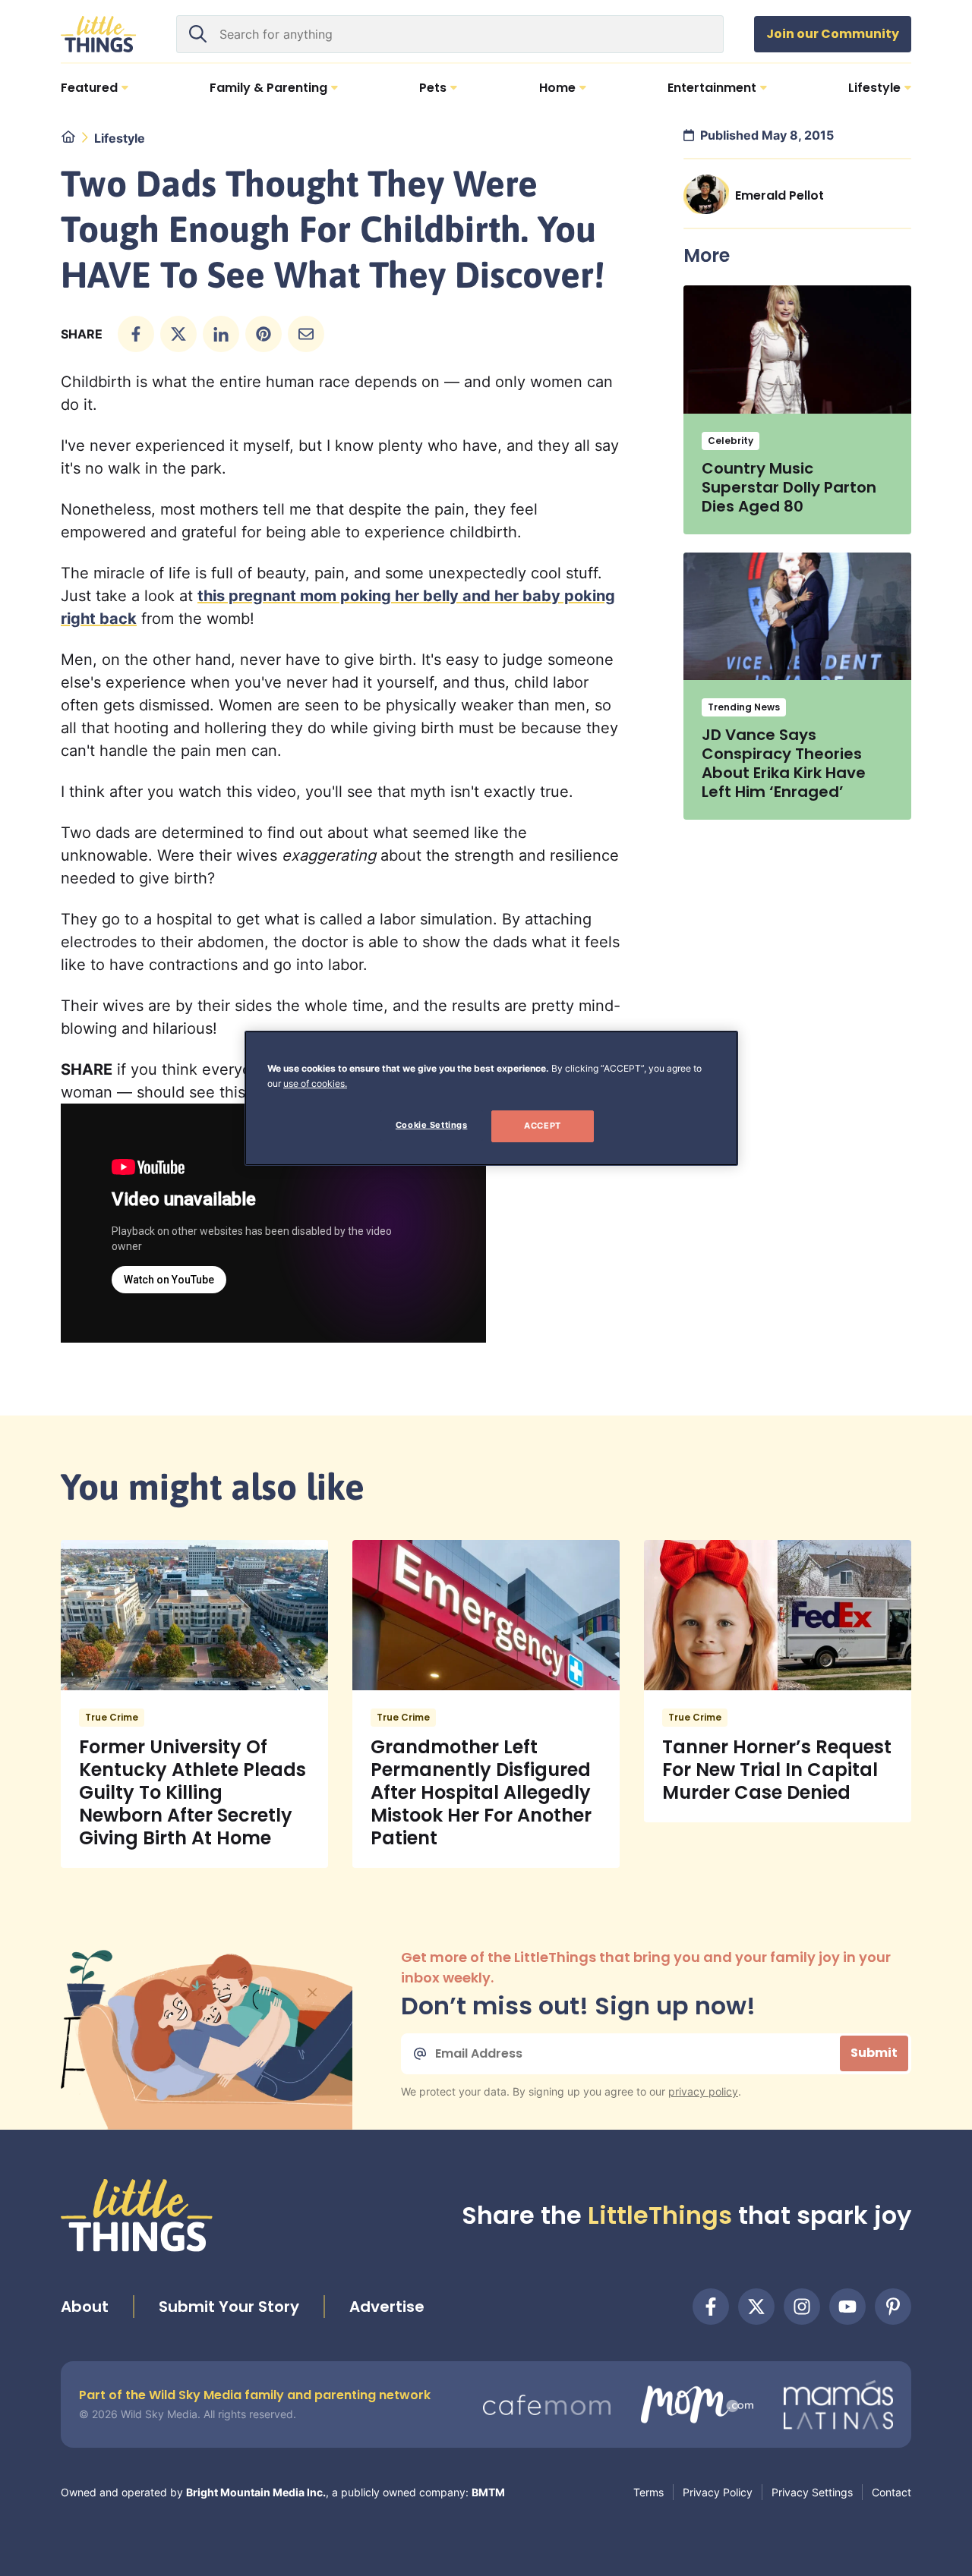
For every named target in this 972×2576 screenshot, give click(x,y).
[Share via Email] (306, 334)
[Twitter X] (756, 2307)
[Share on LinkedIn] (221, 334)
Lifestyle (120, 138)
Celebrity (731, 441)
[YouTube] (847, 2307)
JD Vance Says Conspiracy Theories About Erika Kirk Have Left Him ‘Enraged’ (784, 763)
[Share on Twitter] (178, 334)
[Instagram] (802, 2307)
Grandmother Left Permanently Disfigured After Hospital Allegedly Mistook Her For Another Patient (481, 1792)
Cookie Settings (432, 1125)
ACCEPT (542, 1126)
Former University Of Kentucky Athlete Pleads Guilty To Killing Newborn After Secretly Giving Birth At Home (193, 1792)
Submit (874, 2053)
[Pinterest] (893, 2307)
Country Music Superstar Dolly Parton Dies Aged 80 (789, 487)
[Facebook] (711, 2307)
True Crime (112, 1717)
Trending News (744, 707)
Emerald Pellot (779, 195)
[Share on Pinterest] (264, 334)
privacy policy (703, 2091)
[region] (491, 1098)
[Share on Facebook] (136, 334)
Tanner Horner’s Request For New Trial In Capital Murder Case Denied (777, 1770)
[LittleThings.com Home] (99, 34)
